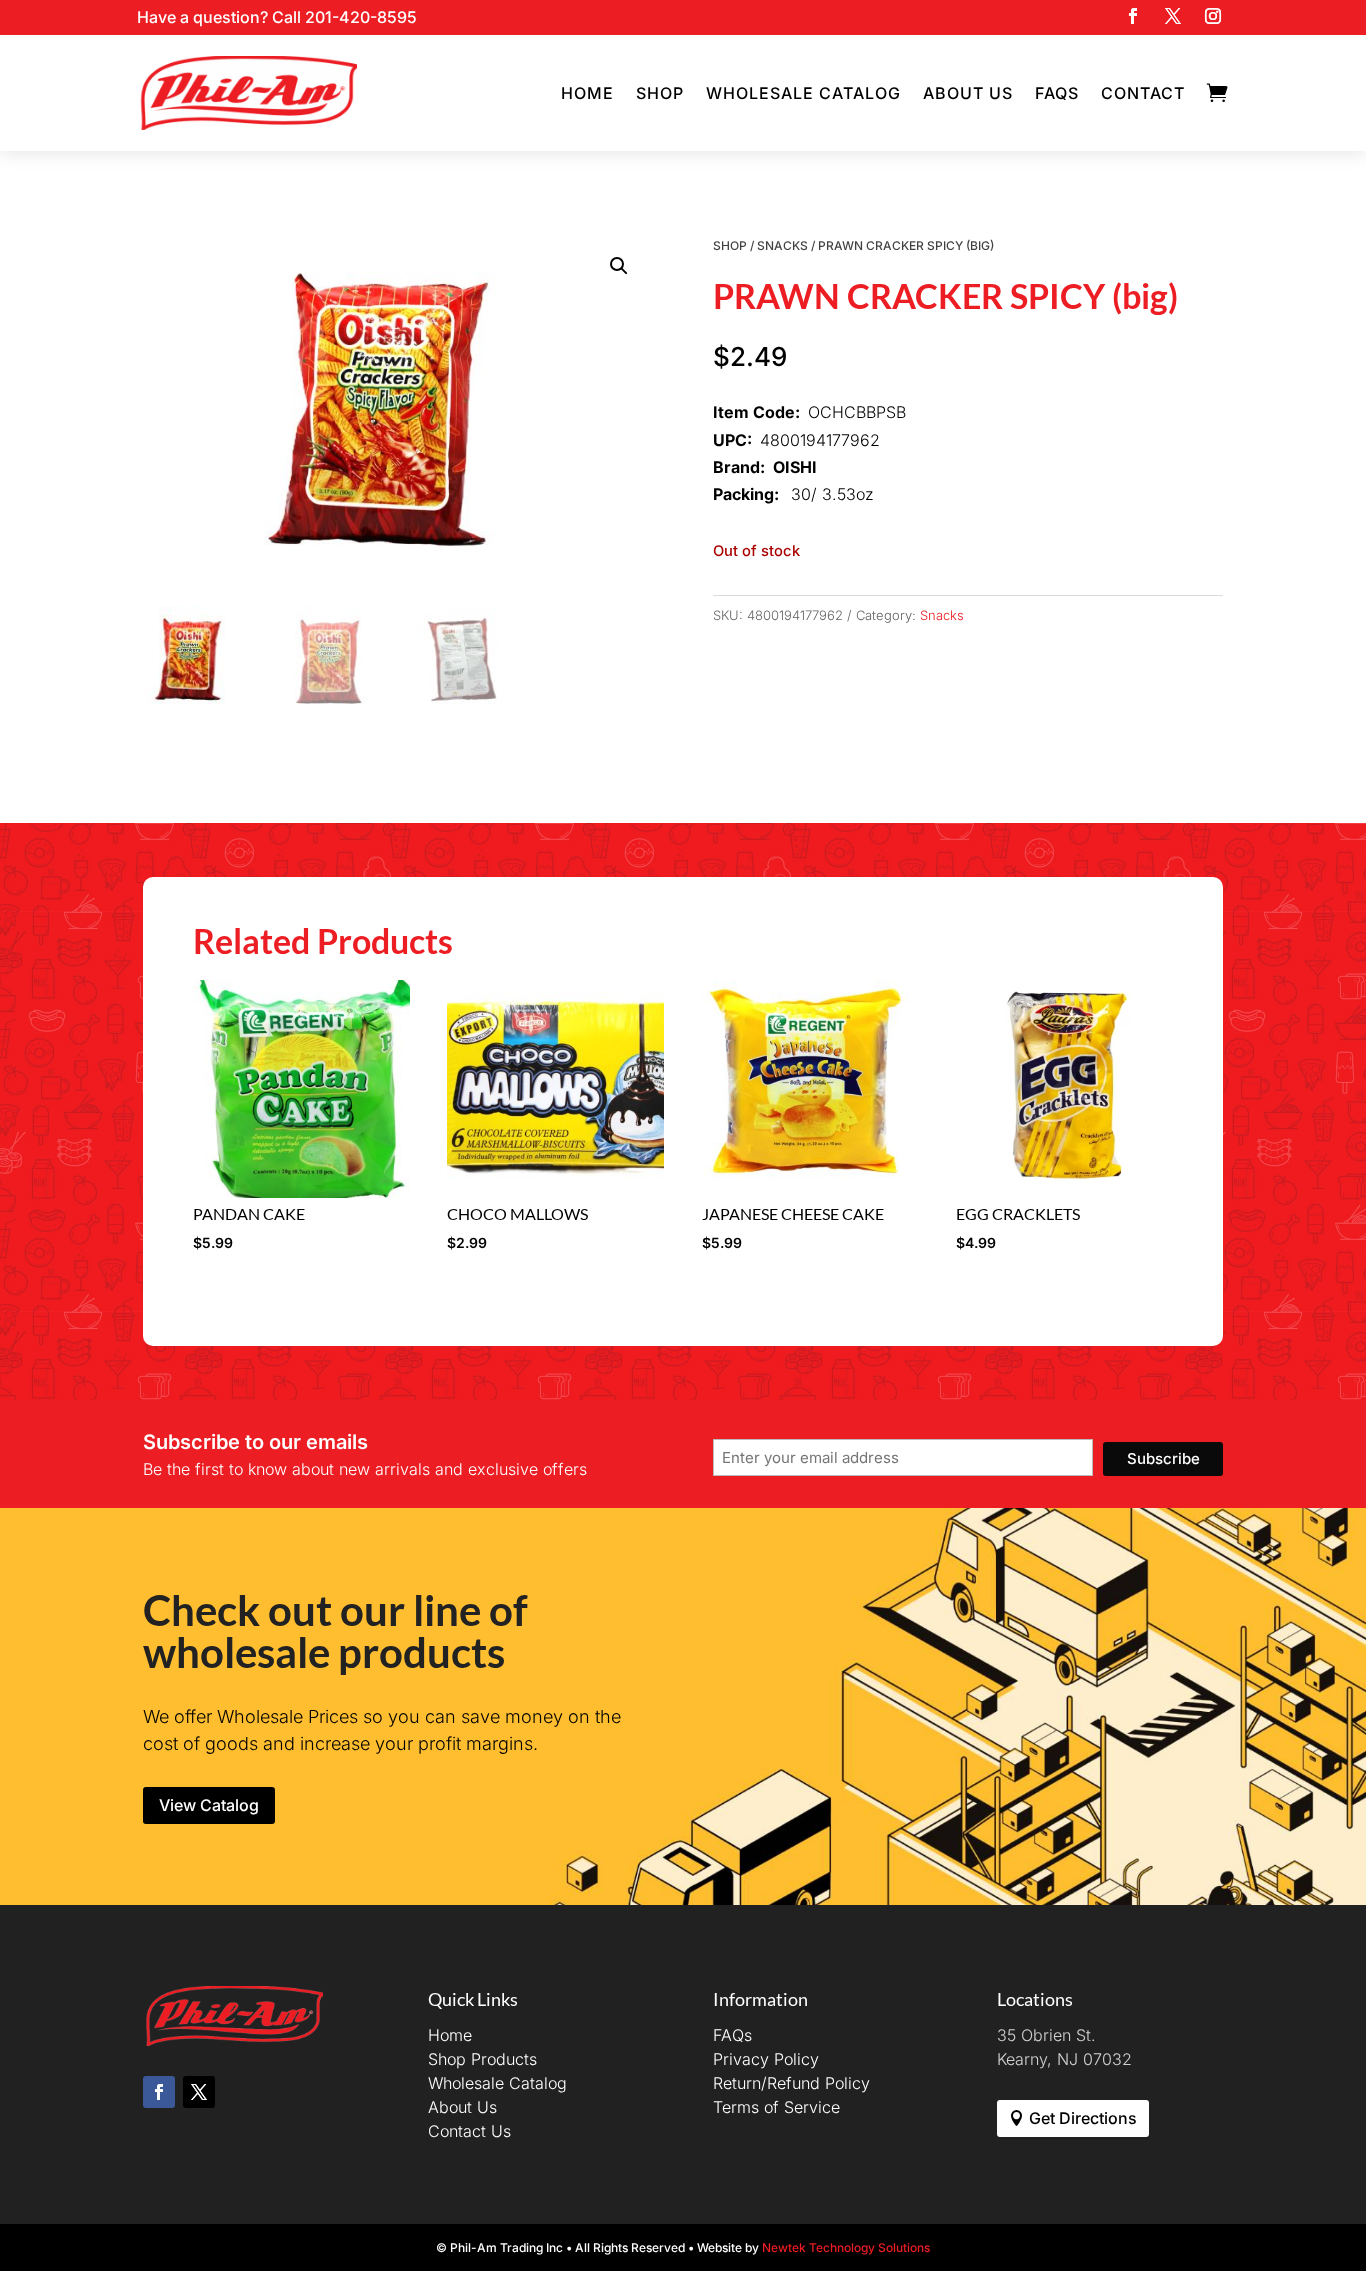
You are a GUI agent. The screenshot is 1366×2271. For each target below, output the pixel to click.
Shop (660, 93)
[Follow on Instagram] (1213, 16)
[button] (619, 266)
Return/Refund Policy (791, 2083)
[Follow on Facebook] (1133, 16)
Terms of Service (776, 2107)
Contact (1143, 93)
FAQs (1057, 93)
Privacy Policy (766, 2059)
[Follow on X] (1173, 16)
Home (587, 93)
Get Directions (1083, 2118)
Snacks (782, 245)
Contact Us (469, 2131)
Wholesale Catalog (803, 93)
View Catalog (209, 1805)
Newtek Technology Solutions (846, 2247)
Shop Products (482, 2059)
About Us (968, 93)
